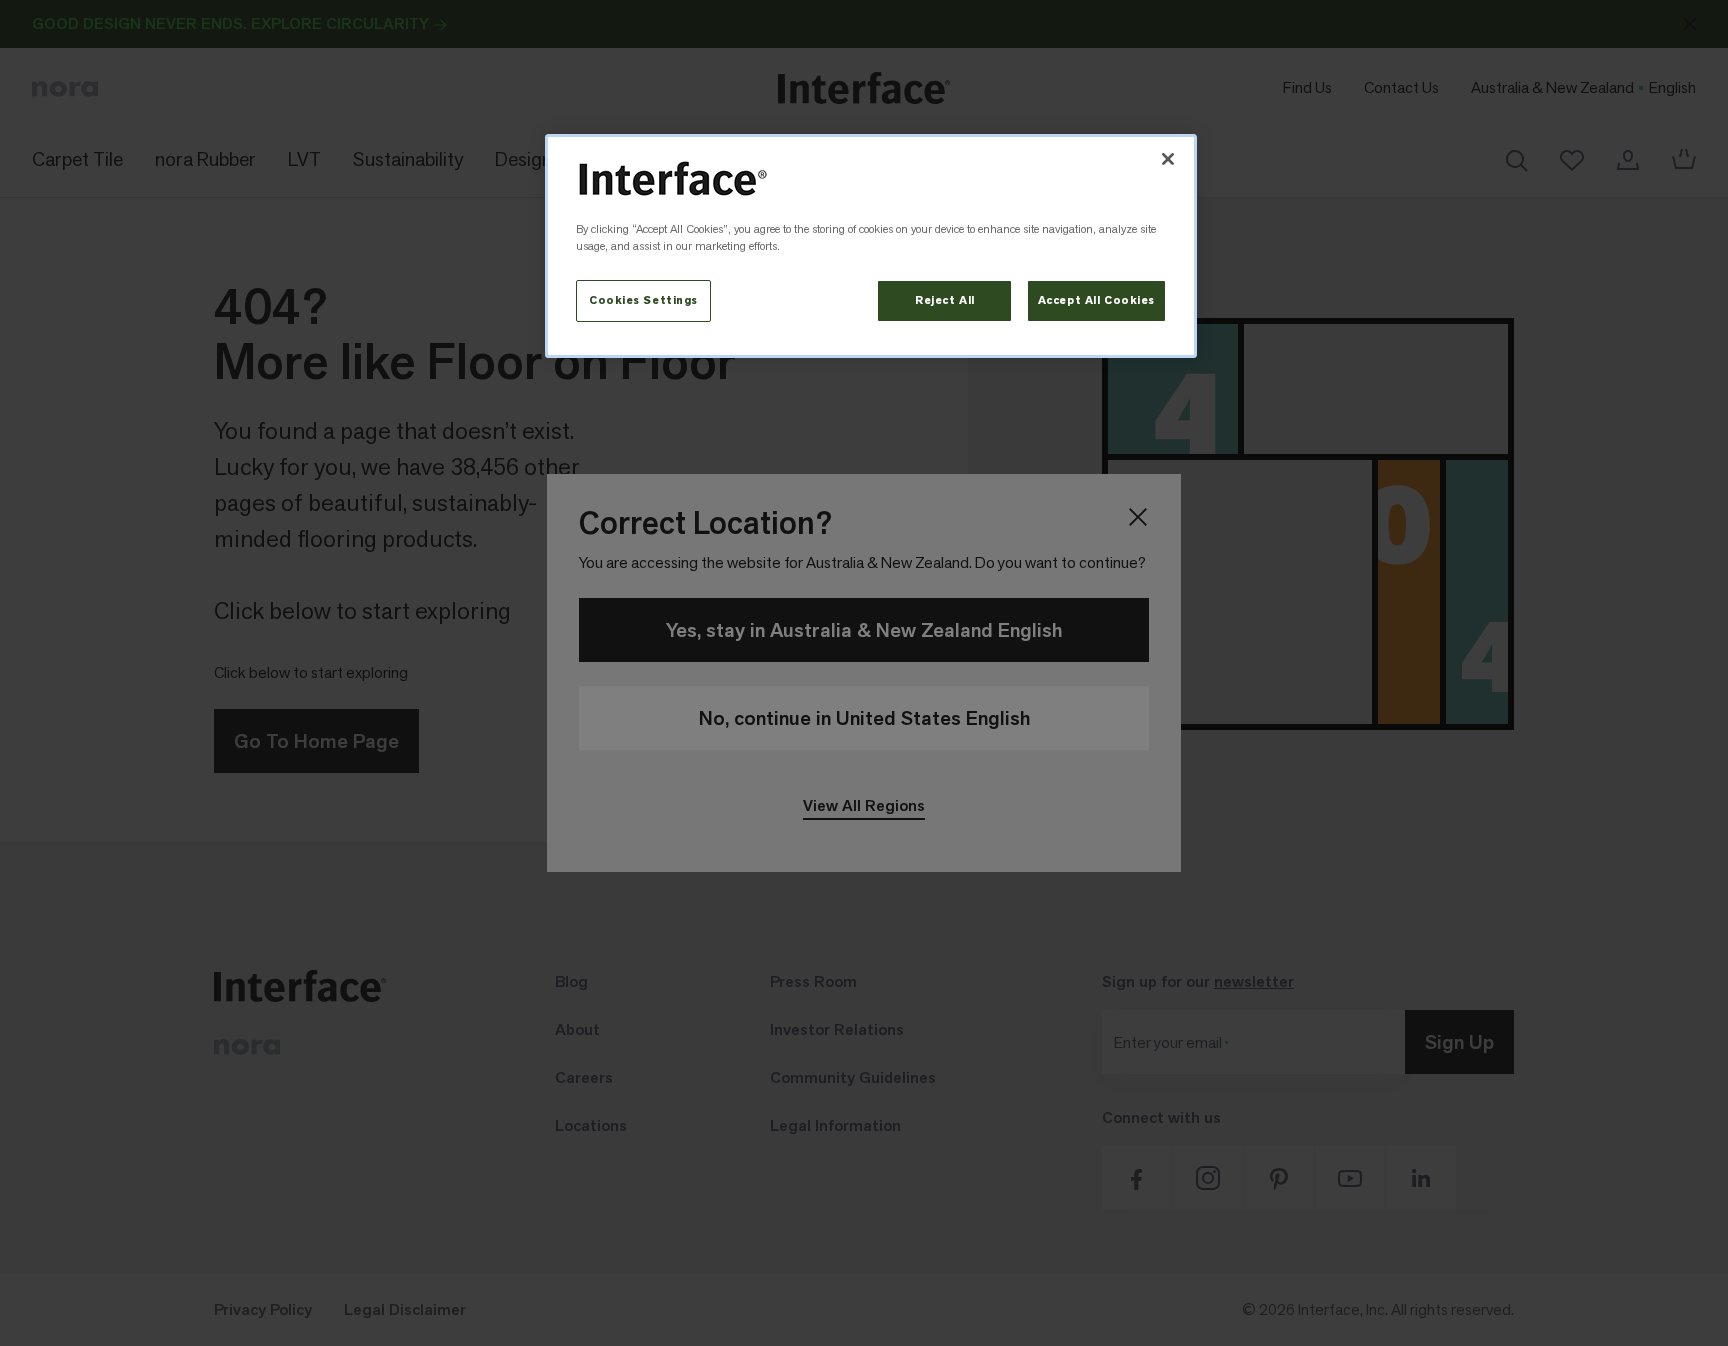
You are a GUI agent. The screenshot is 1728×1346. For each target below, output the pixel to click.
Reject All (945, 300)
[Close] (1168, 159)
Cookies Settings (643, 300)
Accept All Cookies (1096, 300)
